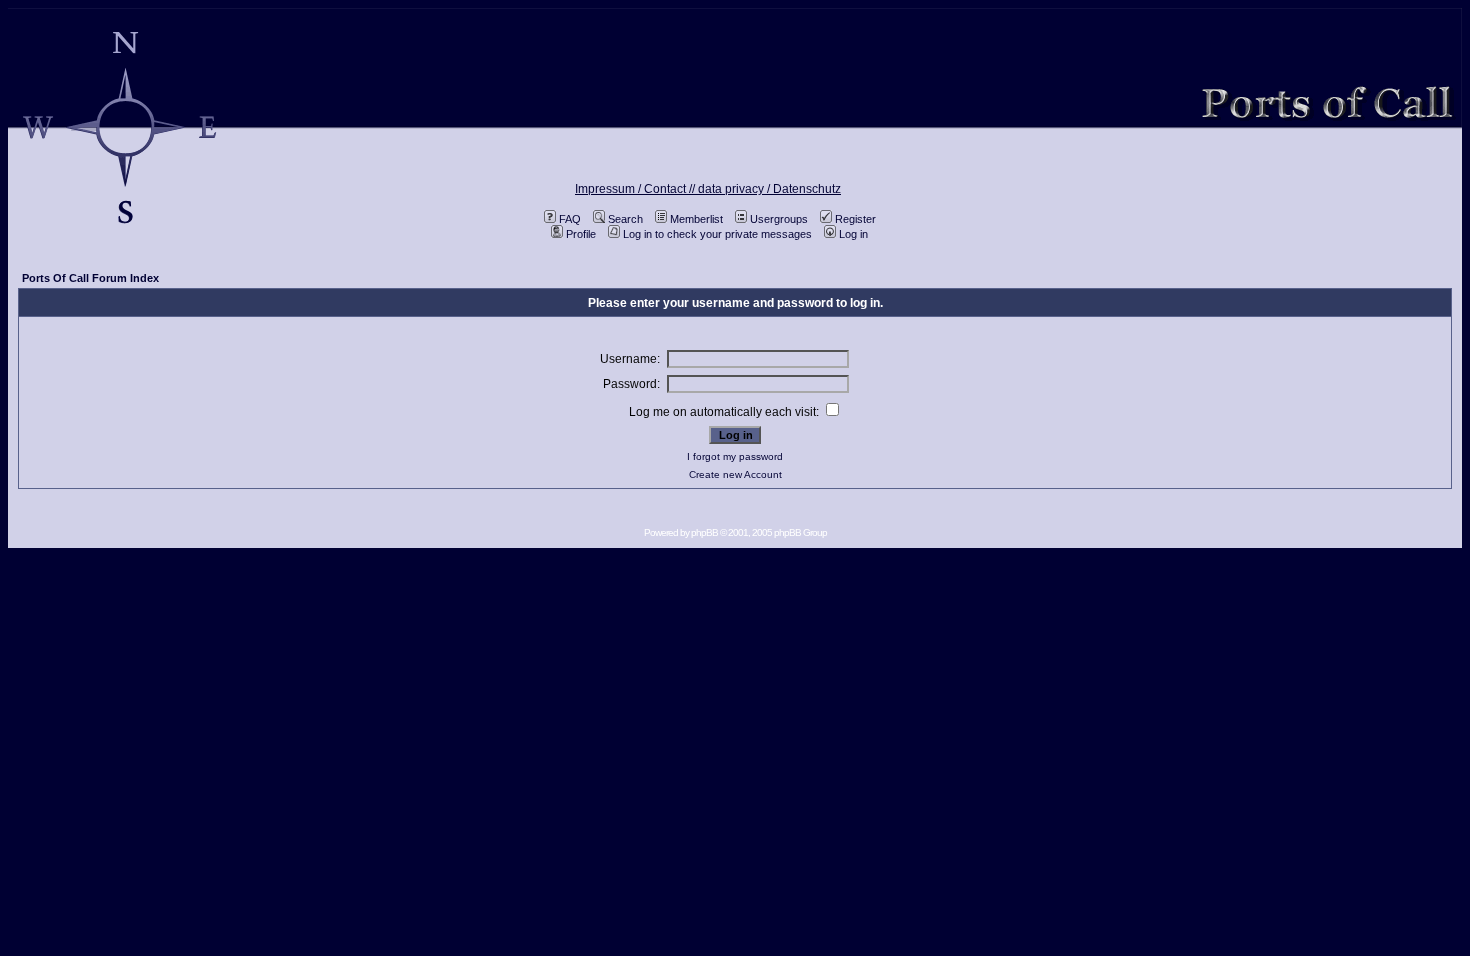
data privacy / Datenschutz (769, 189)
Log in (853, 234)
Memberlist (696, 219)
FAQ (570, 219)
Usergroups (779, 219)
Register (855, 219)
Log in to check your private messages (717, 234)
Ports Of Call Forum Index (90, 278)
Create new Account (735, 474)
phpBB (704, 532)
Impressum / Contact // (636, 189)
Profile (581, 234)
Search (625, 219)
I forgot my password (735, 456)
